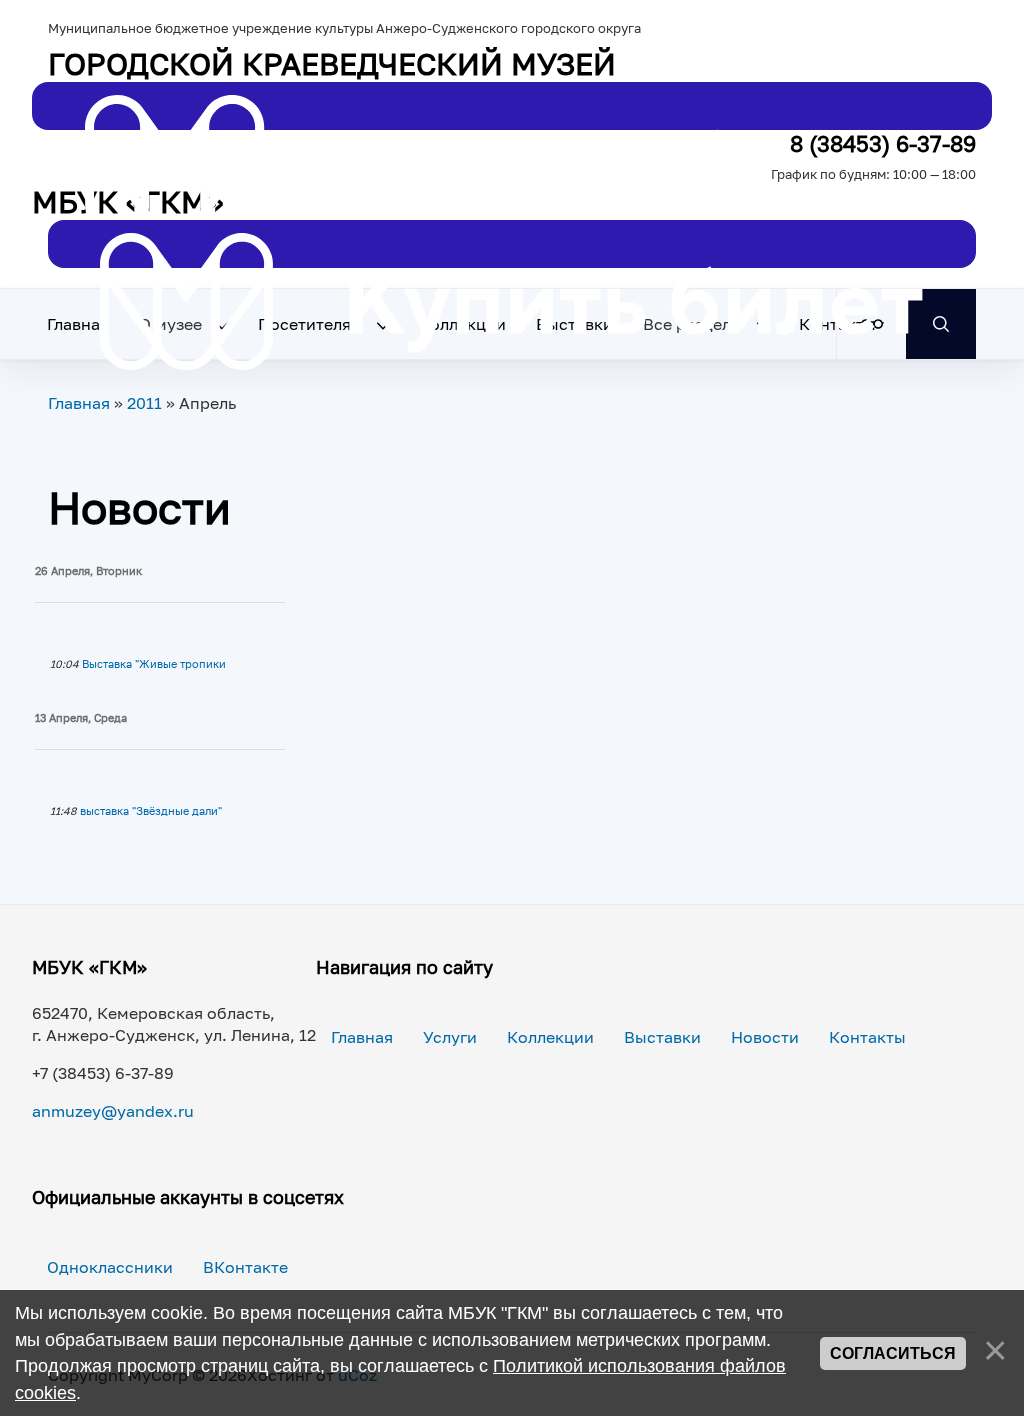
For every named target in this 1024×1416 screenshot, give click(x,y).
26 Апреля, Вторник (88, 571)
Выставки (662, 1037)
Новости (765, 1037)
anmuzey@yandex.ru (113, 1111)
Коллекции (550, 1037)
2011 (144, 403)
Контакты (867, 1037)
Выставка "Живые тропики (154, 664)
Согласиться (893, 1353)
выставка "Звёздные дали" (151, 811)
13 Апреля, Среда (81, 718)
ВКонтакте (245, 1267)
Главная (78, 324)
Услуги (450, 1037)
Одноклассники (110, 1267)
